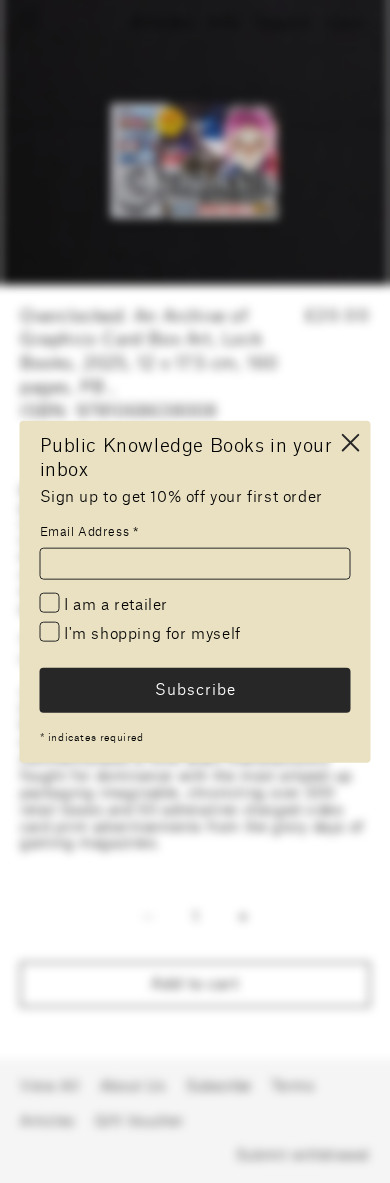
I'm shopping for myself (150, 634)
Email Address (89, 532)
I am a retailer (114, 605)
